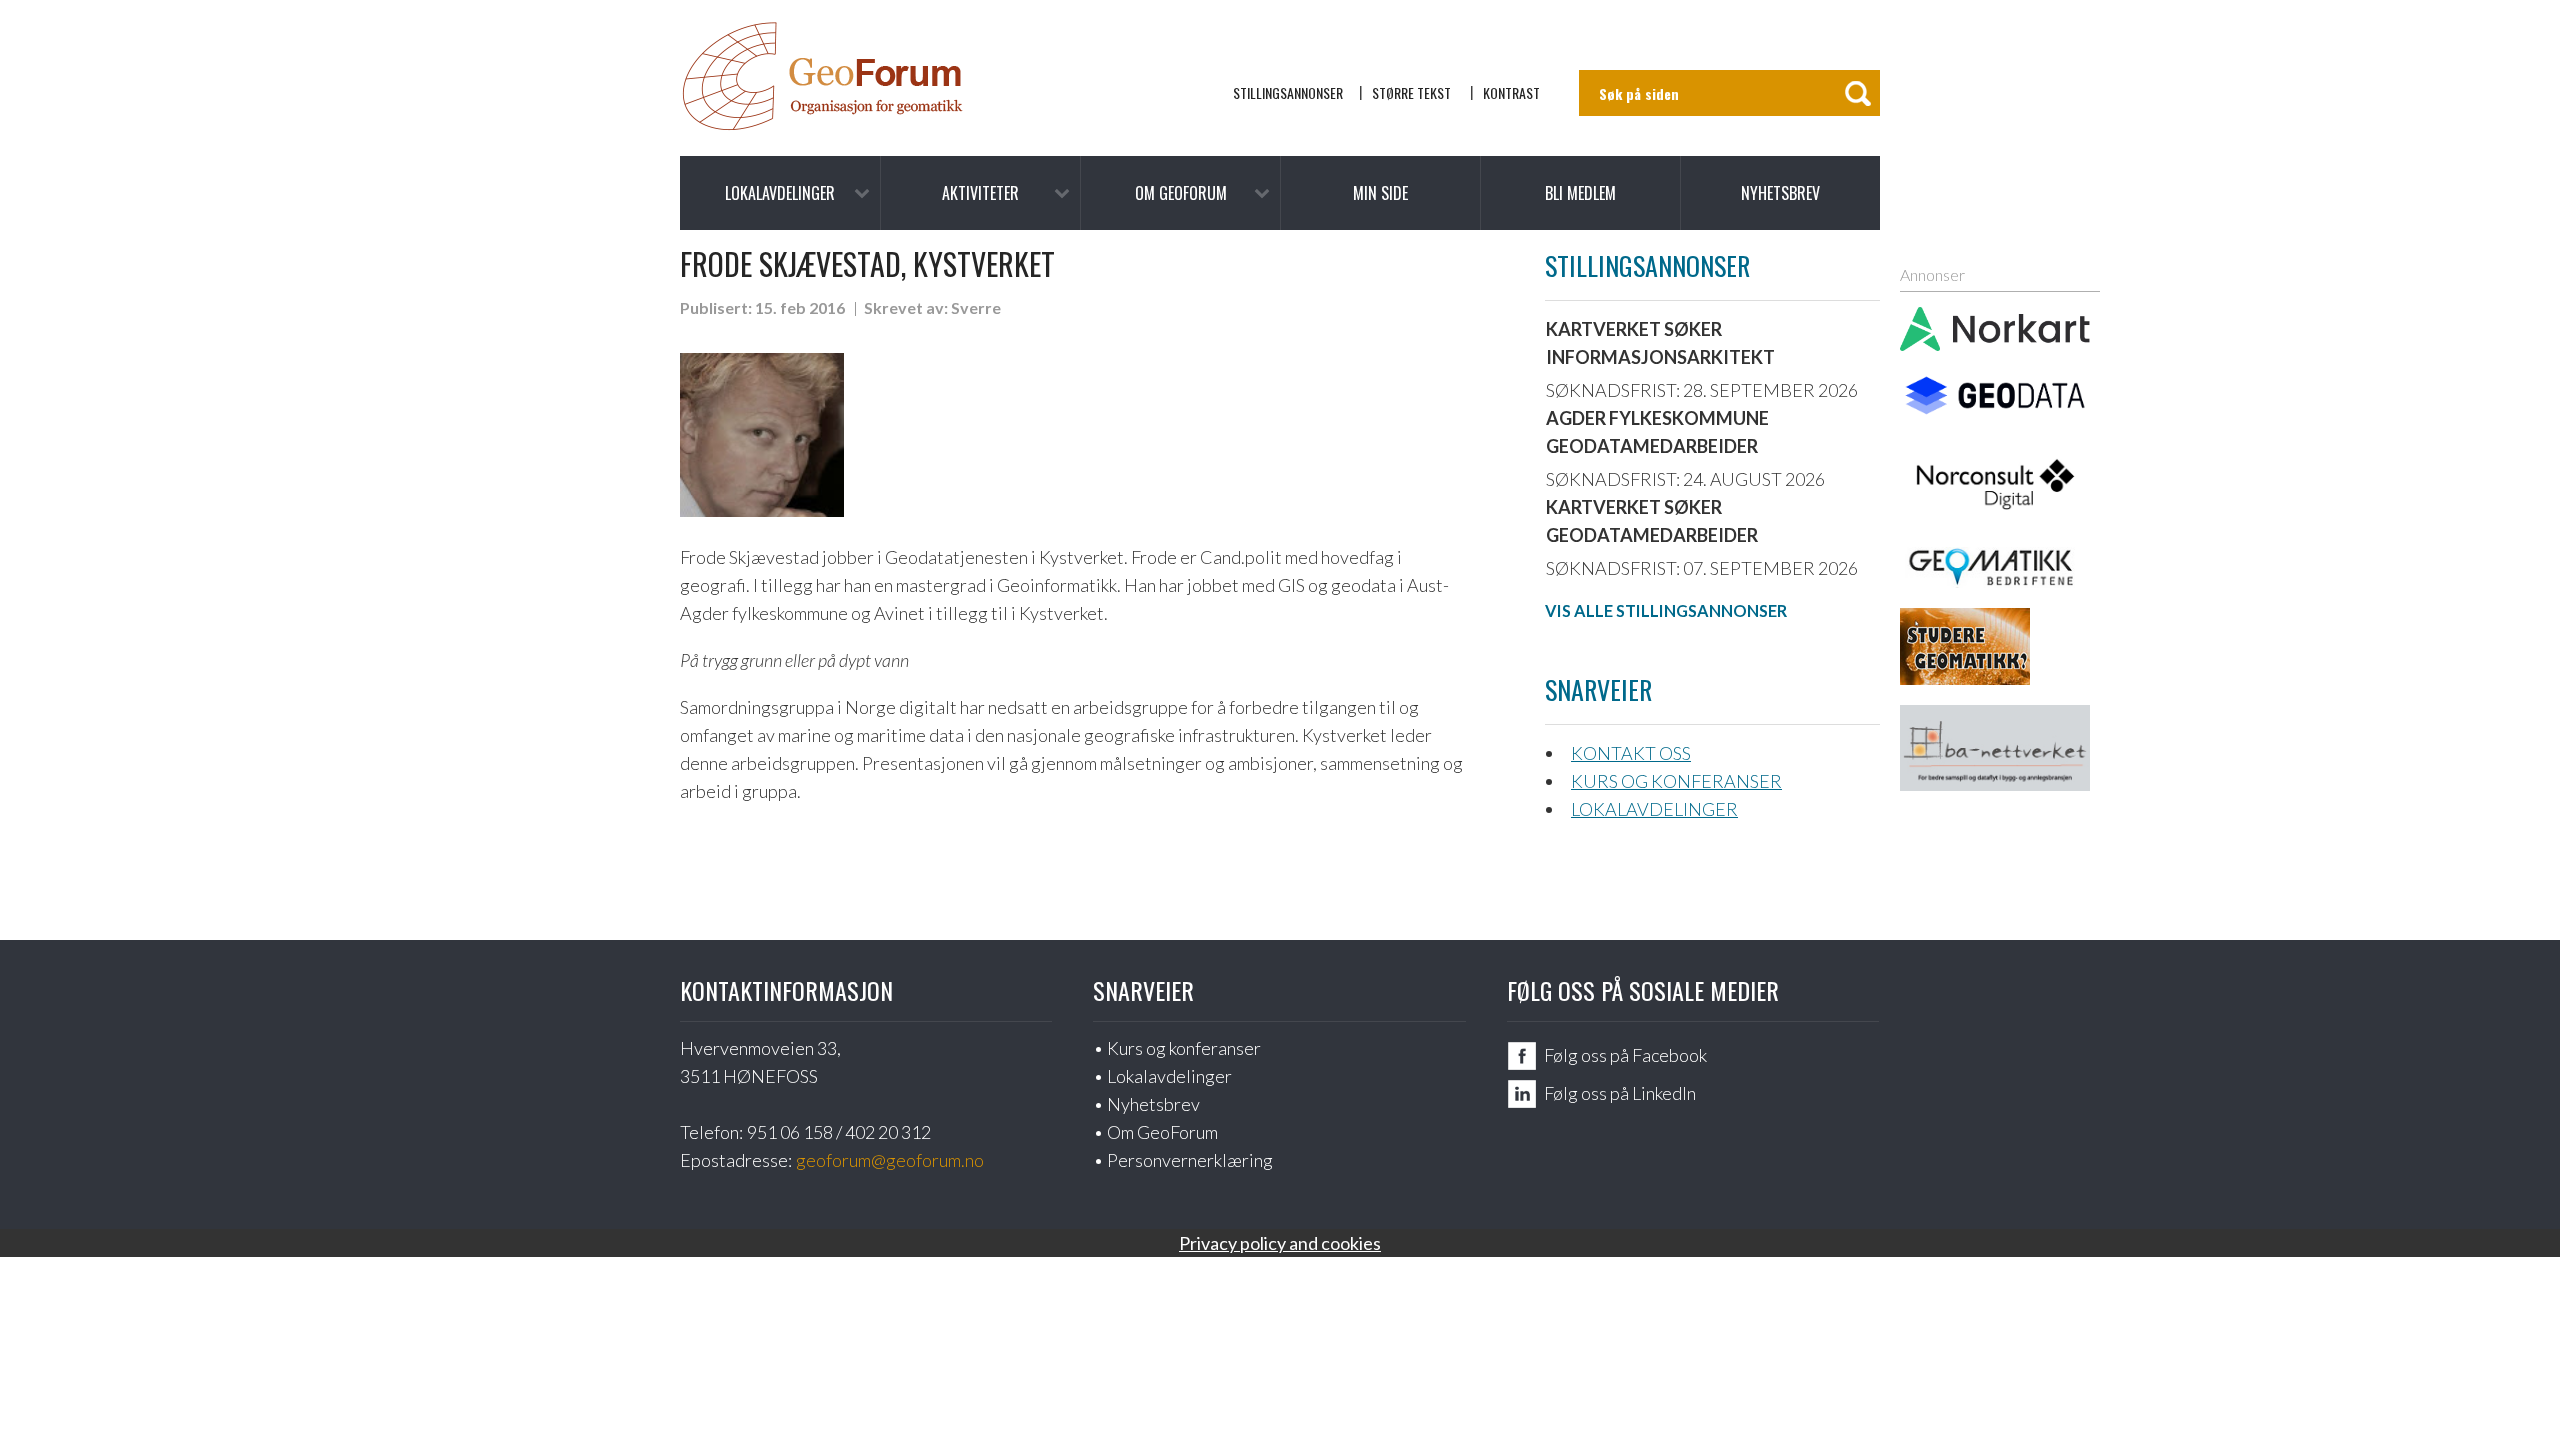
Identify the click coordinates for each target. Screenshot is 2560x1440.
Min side (1380, 193)
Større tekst (1411, 92)
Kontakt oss (1631, 753)
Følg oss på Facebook (1625, 1055)
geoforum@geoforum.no (890, 1160)
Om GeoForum (1181, 193)
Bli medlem (1580, 193)
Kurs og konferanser (1676, 781)
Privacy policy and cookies (1280, 1243)
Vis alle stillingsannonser (1666, 610)
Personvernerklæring (1190, 1160)
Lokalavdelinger (780, 193)
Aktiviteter (980, 193)
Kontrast (1511, 92)
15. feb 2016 (800, 307)
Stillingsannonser (1288, 92)
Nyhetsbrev (1780, 193)
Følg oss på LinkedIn (1620, 1093)
